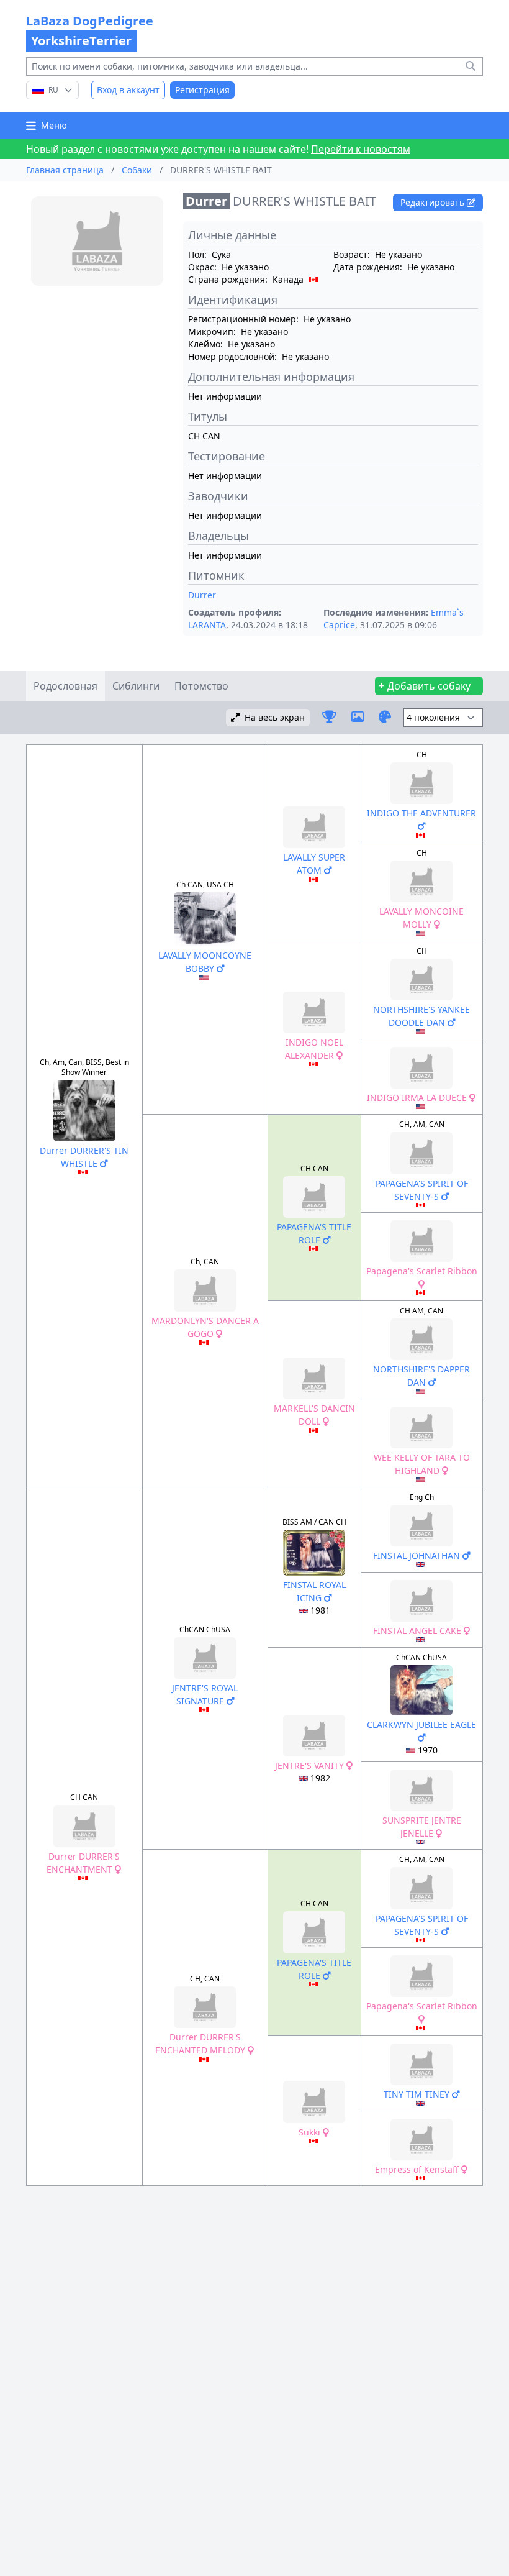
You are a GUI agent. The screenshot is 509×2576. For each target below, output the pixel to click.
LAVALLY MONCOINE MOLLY (421, 918)
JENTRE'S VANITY (311, 1765)
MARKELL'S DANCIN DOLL (314, 1415)
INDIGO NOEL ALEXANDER (314, 1049)
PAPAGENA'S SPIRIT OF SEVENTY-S (422, 1190)
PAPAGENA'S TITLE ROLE (314, 1233)
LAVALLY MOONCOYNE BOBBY (205, 962)
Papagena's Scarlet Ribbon (422, 1271)
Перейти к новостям (361, 149)
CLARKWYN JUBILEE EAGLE (421, 1724)
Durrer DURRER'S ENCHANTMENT (83, 1863)
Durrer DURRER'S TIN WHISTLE (84, 1157)
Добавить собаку (429, 686)
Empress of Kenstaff (418, 2169)
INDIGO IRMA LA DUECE (418, 1098)
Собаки (137, 170)
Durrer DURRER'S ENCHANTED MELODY (201, 2044)
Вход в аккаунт (128, 90)
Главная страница (65, 170)
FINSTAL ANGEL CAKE (418, 1631)
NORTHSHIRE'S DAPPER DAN (421, 1376)
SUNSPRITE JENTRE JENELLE (422, 1827)
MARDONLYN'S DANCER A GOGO (205, 1327)
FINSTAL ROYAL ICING (314, 1591)
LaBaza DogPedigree (90, 31)
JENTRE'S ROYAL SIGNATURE (205, 1694)
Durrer (202, 595)
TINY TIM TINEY (418, 2094)
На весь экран (275, 717)
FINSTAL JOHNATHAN (418, 1555)
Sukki (311, 2132)
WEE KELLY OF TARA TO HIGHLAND (422, 1464)
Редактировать (434, 202)
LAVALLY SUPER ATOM (314, 864)
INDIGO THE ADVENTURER (421, 813)
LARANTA (207, 625)
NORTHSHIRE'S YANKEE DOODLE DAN (421, 1016)
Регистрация (202, 90)
